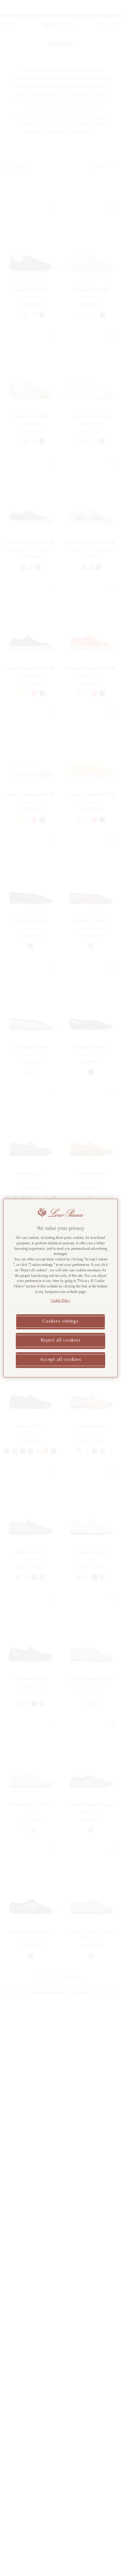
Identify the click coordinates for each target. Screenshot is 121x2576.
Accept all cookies (61, 1360)
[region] (60, 1288)
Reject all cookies (61, 1341)
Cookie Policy (60, 1301)
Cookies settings (60, 1322)
